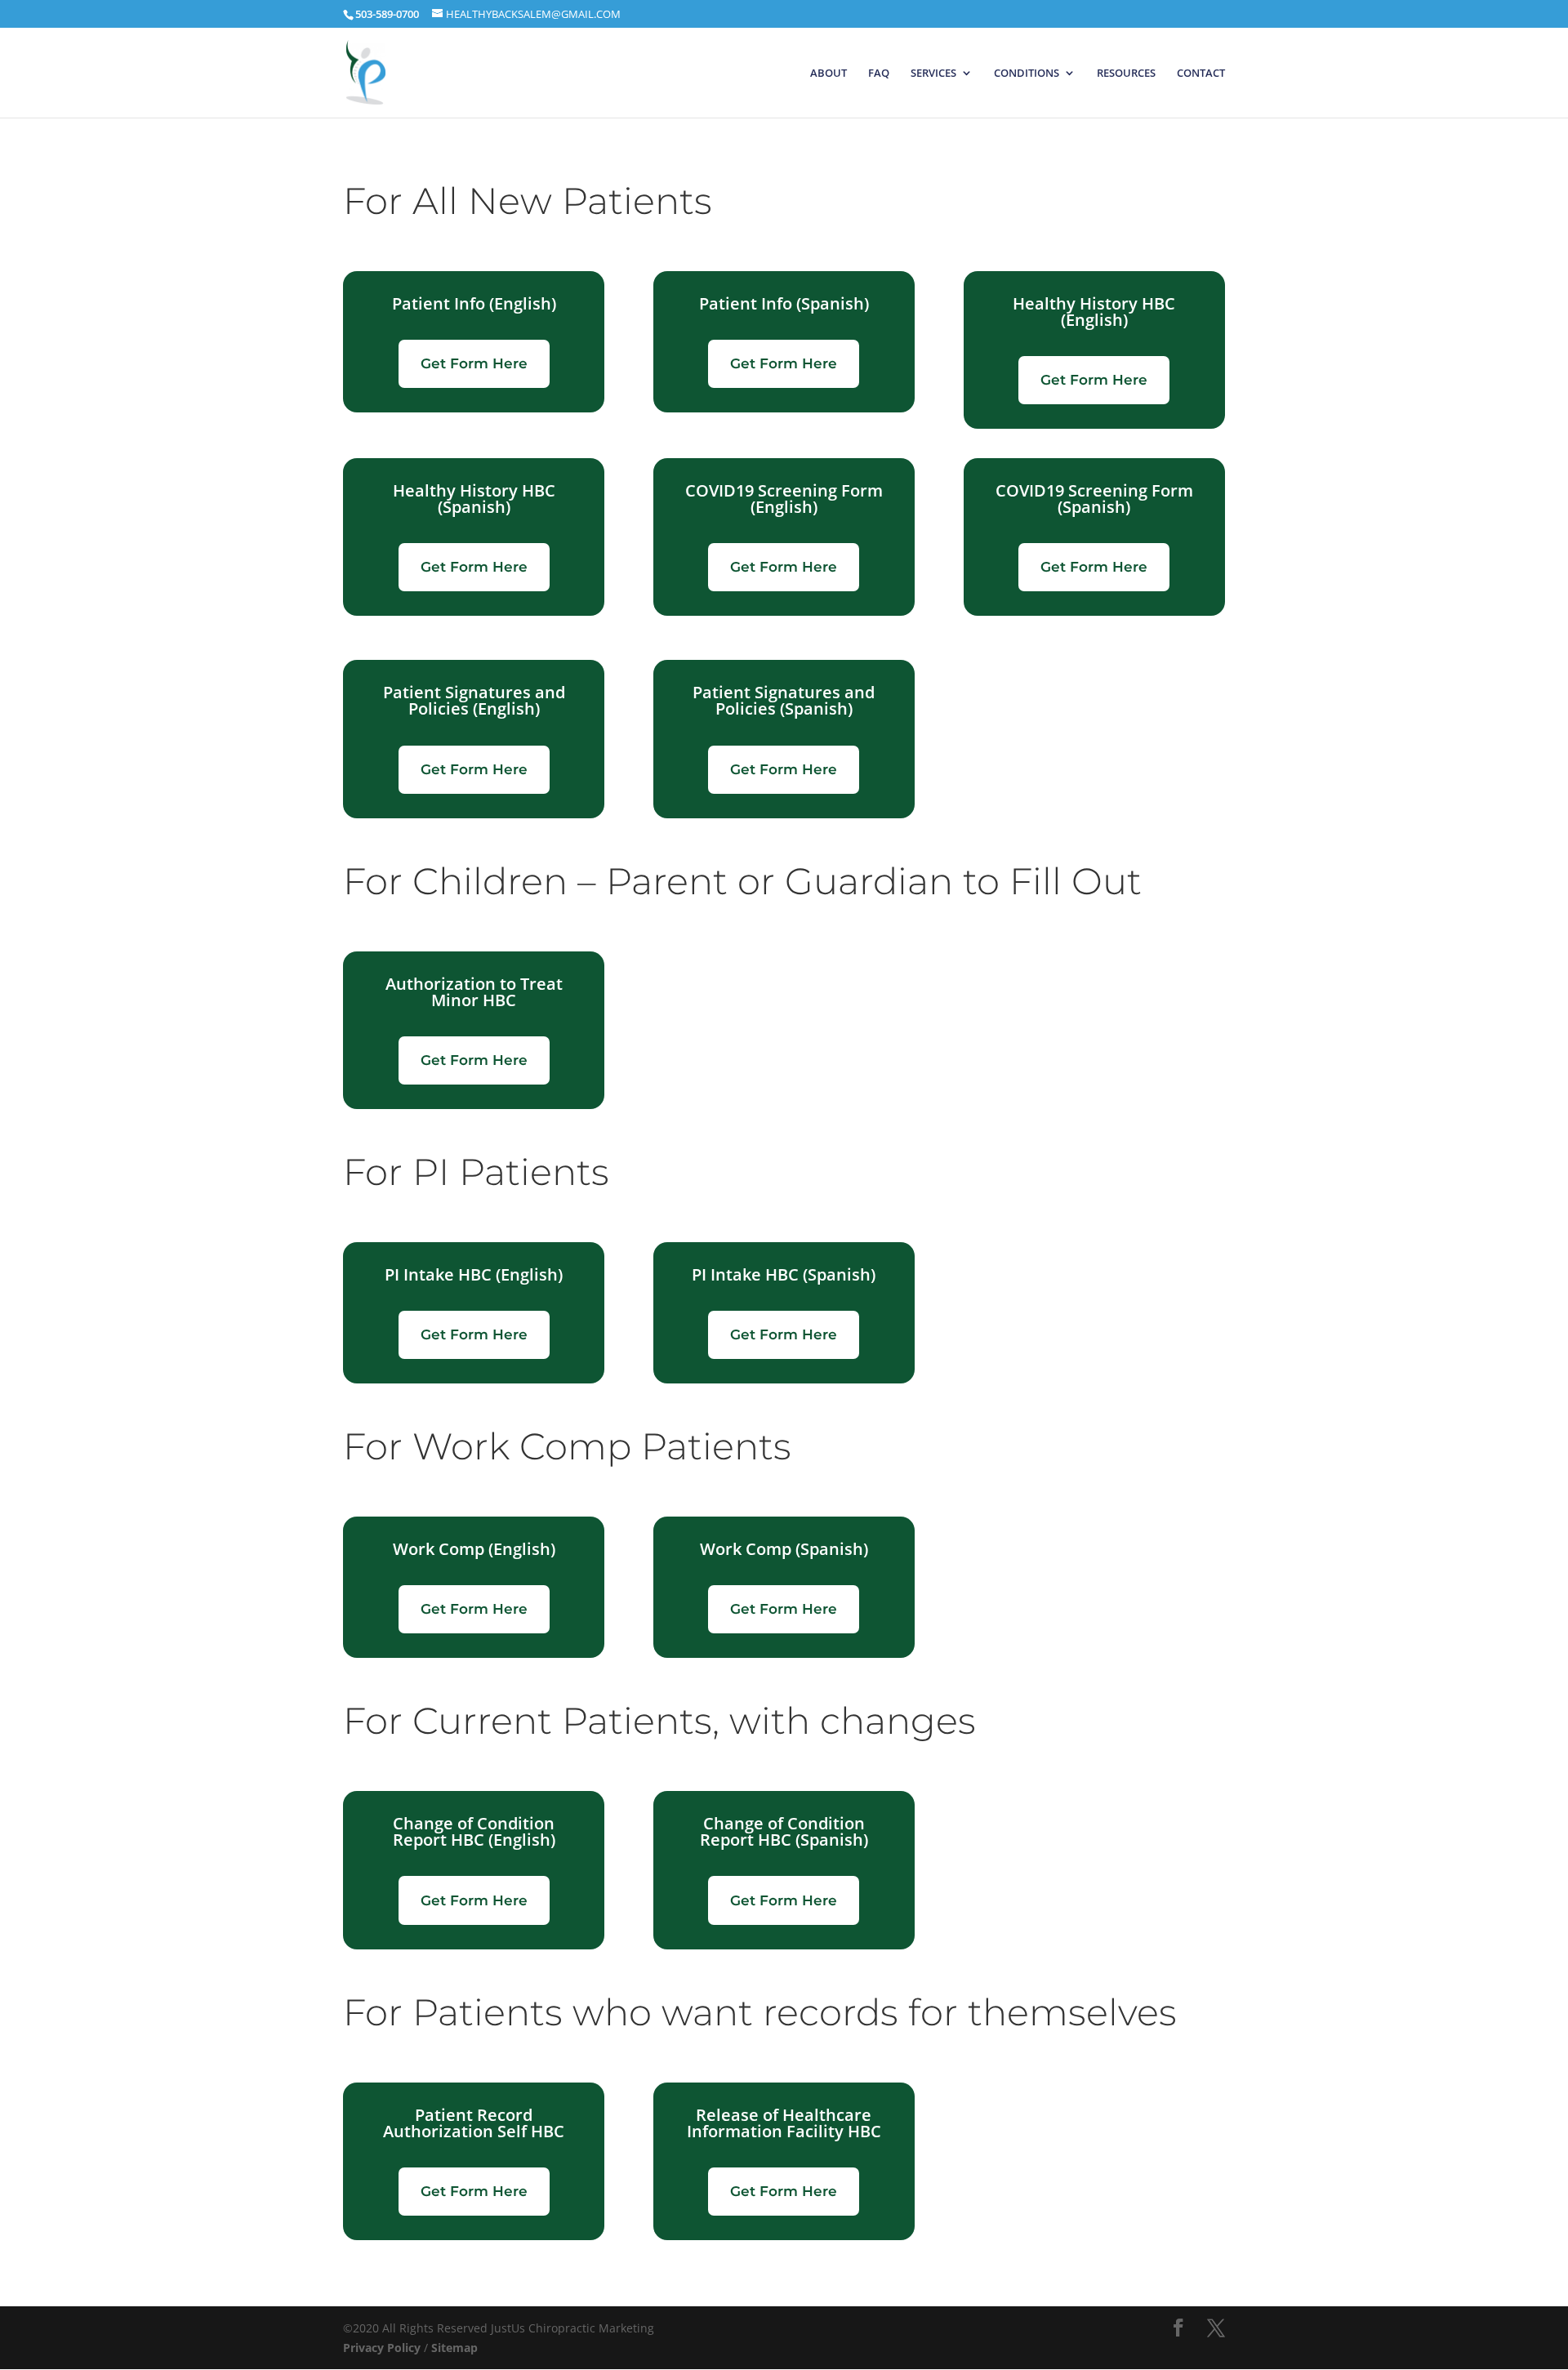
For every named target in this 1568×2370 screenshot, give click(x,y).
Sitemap (454, 2348)
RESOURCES (1126, 74)
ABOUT (829, 74)
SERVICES (933, 74)
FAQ (879, 74)
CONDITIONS (1027, 74)
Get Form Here (474, 363)
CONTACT (1201, 74)
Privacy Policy (382, 2348)
